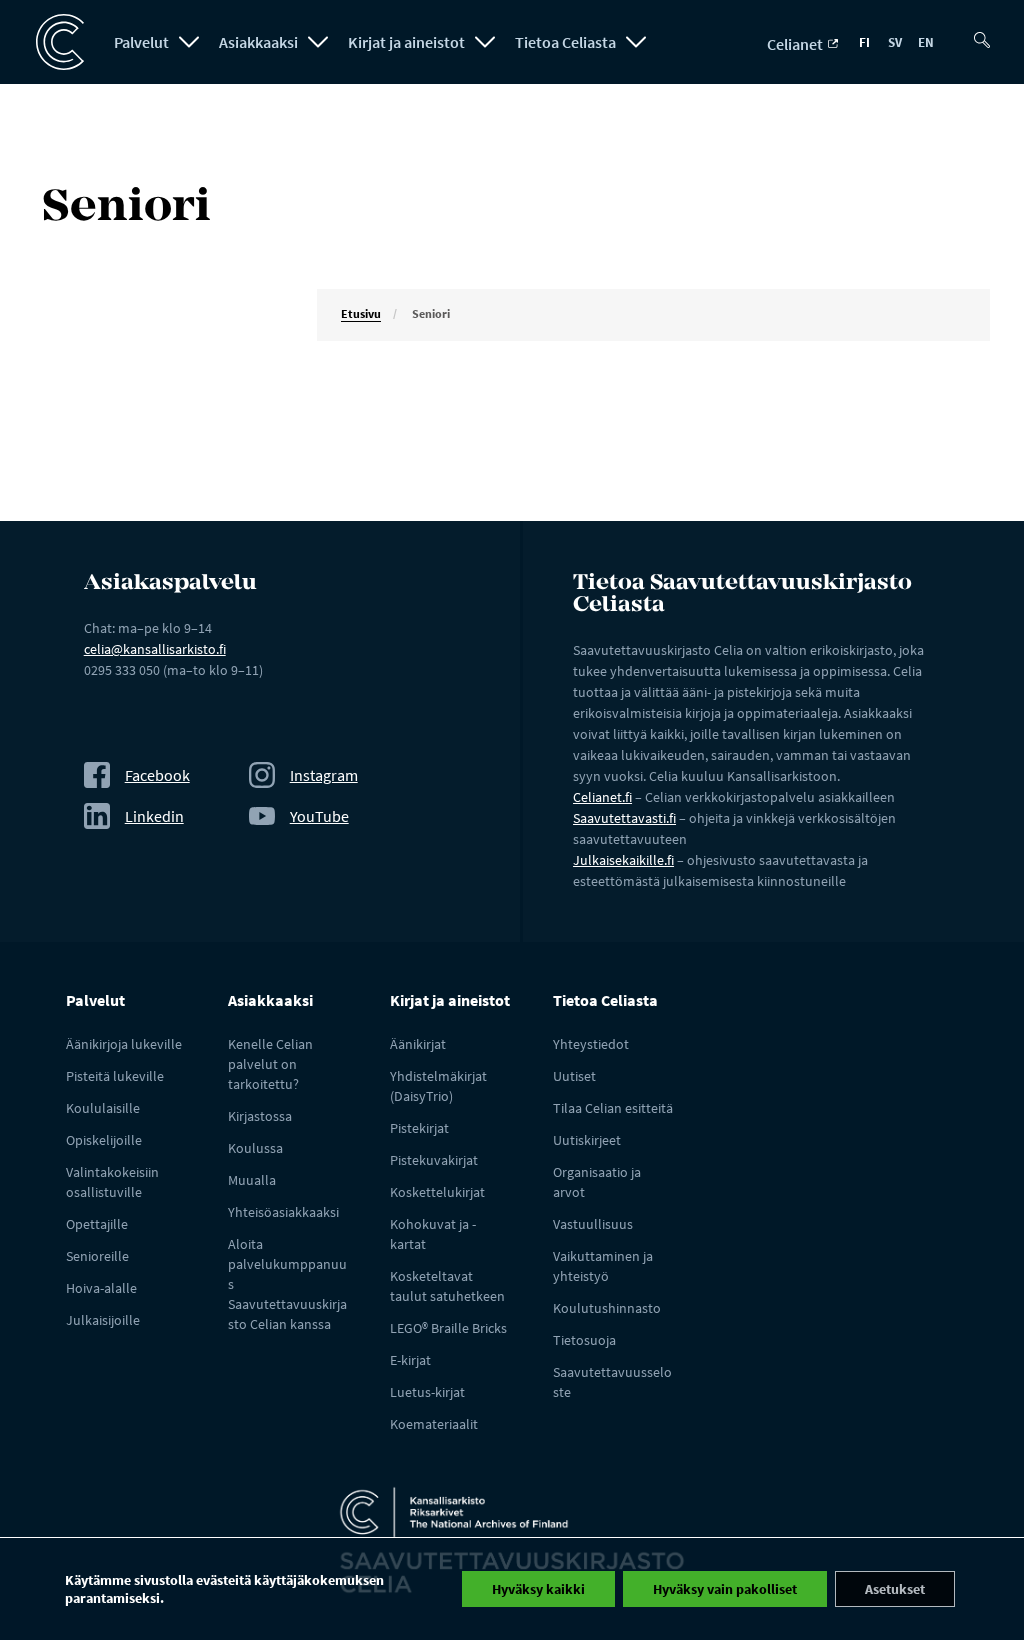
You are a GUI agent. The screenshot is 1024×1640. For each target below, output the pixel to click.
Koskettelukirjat (437, 1192)
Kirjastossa (260, 1116)
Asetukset (895, 1589)
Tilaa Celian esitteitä (613, 1108)
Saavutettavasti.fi (624, 818)
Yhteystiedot (591, 1044)
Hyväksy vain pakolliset (725, 1589)
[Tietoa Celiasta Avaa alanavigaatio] (636, 42)
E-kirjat (410, 1360)
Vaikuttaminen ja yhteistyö (603, 1266)
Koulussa (255, 1148)
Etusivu (361, 313)
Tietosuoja (584, 1340)
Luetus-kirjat (427, 1392)
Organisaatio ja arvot (597, 1182)
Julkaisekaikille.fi (623, 860)
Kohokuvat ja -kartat (433, 1234)
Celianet (796, 44)
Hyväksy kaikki (538, 1589)
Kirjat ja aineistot (406, 42)
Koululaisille (103, 1108)
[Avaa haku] (986, 32)
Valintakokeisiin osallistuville (112, 1182)
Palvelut (141, 42)
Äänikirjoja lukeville (124, 1044)
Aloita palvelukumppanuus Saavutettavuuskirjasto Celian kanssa (287, 1284)
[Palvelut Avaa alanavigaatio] (189, 42)
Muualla (252, 1180)
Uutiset (574, 1076)
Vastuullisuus (593, 1224)
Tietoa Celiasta (565, 42)
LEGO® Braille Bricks (448, 1328)
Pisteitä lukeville (115, 1076)
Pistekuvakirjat (434, 1160)
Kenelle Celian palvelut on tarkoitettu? (270, 1064)
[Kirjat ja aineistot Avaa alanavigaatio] (485, 42)
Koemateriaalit (434, 1424)
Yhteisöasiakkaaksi (283, 1212)
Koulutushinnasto (607, 1308)
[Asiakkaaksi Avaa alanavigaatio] (318, 42)
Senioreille (97, 1256)
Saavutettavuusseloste (612, 1382)
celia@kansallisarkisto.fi (155, 649)
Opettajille (97, 1224)
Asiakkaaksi (258, 42)
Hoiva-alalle (101, 1288)
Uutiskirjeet (587, 1140)
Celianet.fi (602, 797)
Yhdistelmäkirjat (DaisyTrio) (438, 1086)
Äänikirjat (418, 1044)
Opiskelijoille (104, 1140)
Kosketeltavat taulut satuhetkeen (447, 1286)
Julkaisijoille (103, 1320)
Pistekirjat (419, 1128)
